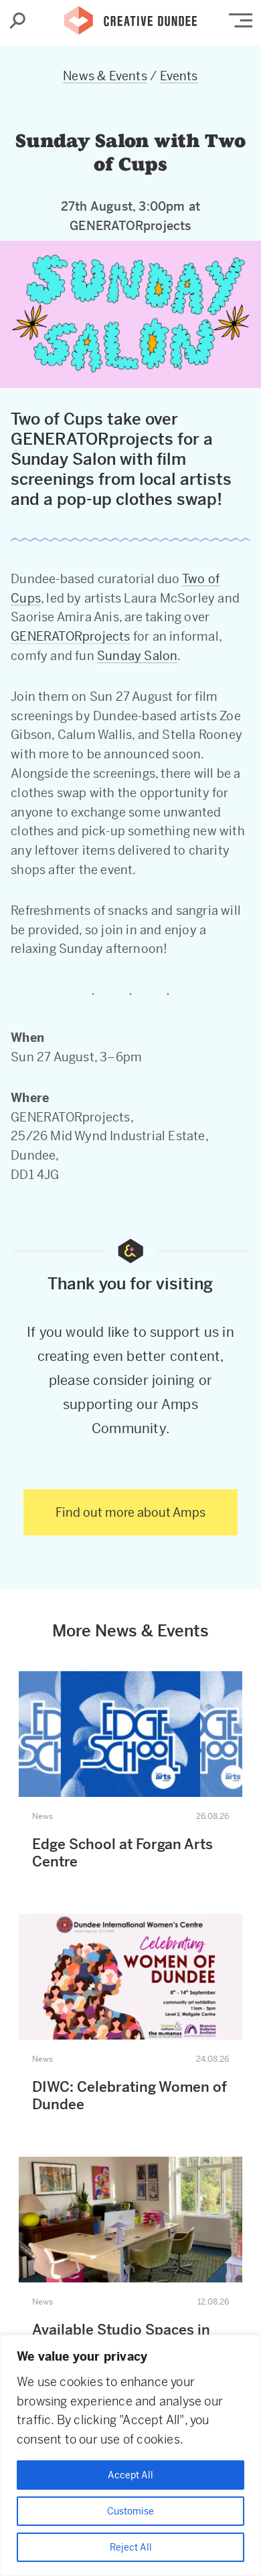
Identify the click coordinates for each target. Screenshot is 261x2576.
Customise (130, 2511)
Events (179, 76)
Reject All (131, 2547)
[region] (130, 2455)
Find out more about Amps (130, 1512)
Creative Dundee (130, 17)
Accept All (130, 2475)
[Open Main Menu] (241, 20)
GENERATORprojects (70, 636)
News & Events (105, 76)
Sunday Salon (137, 656)
